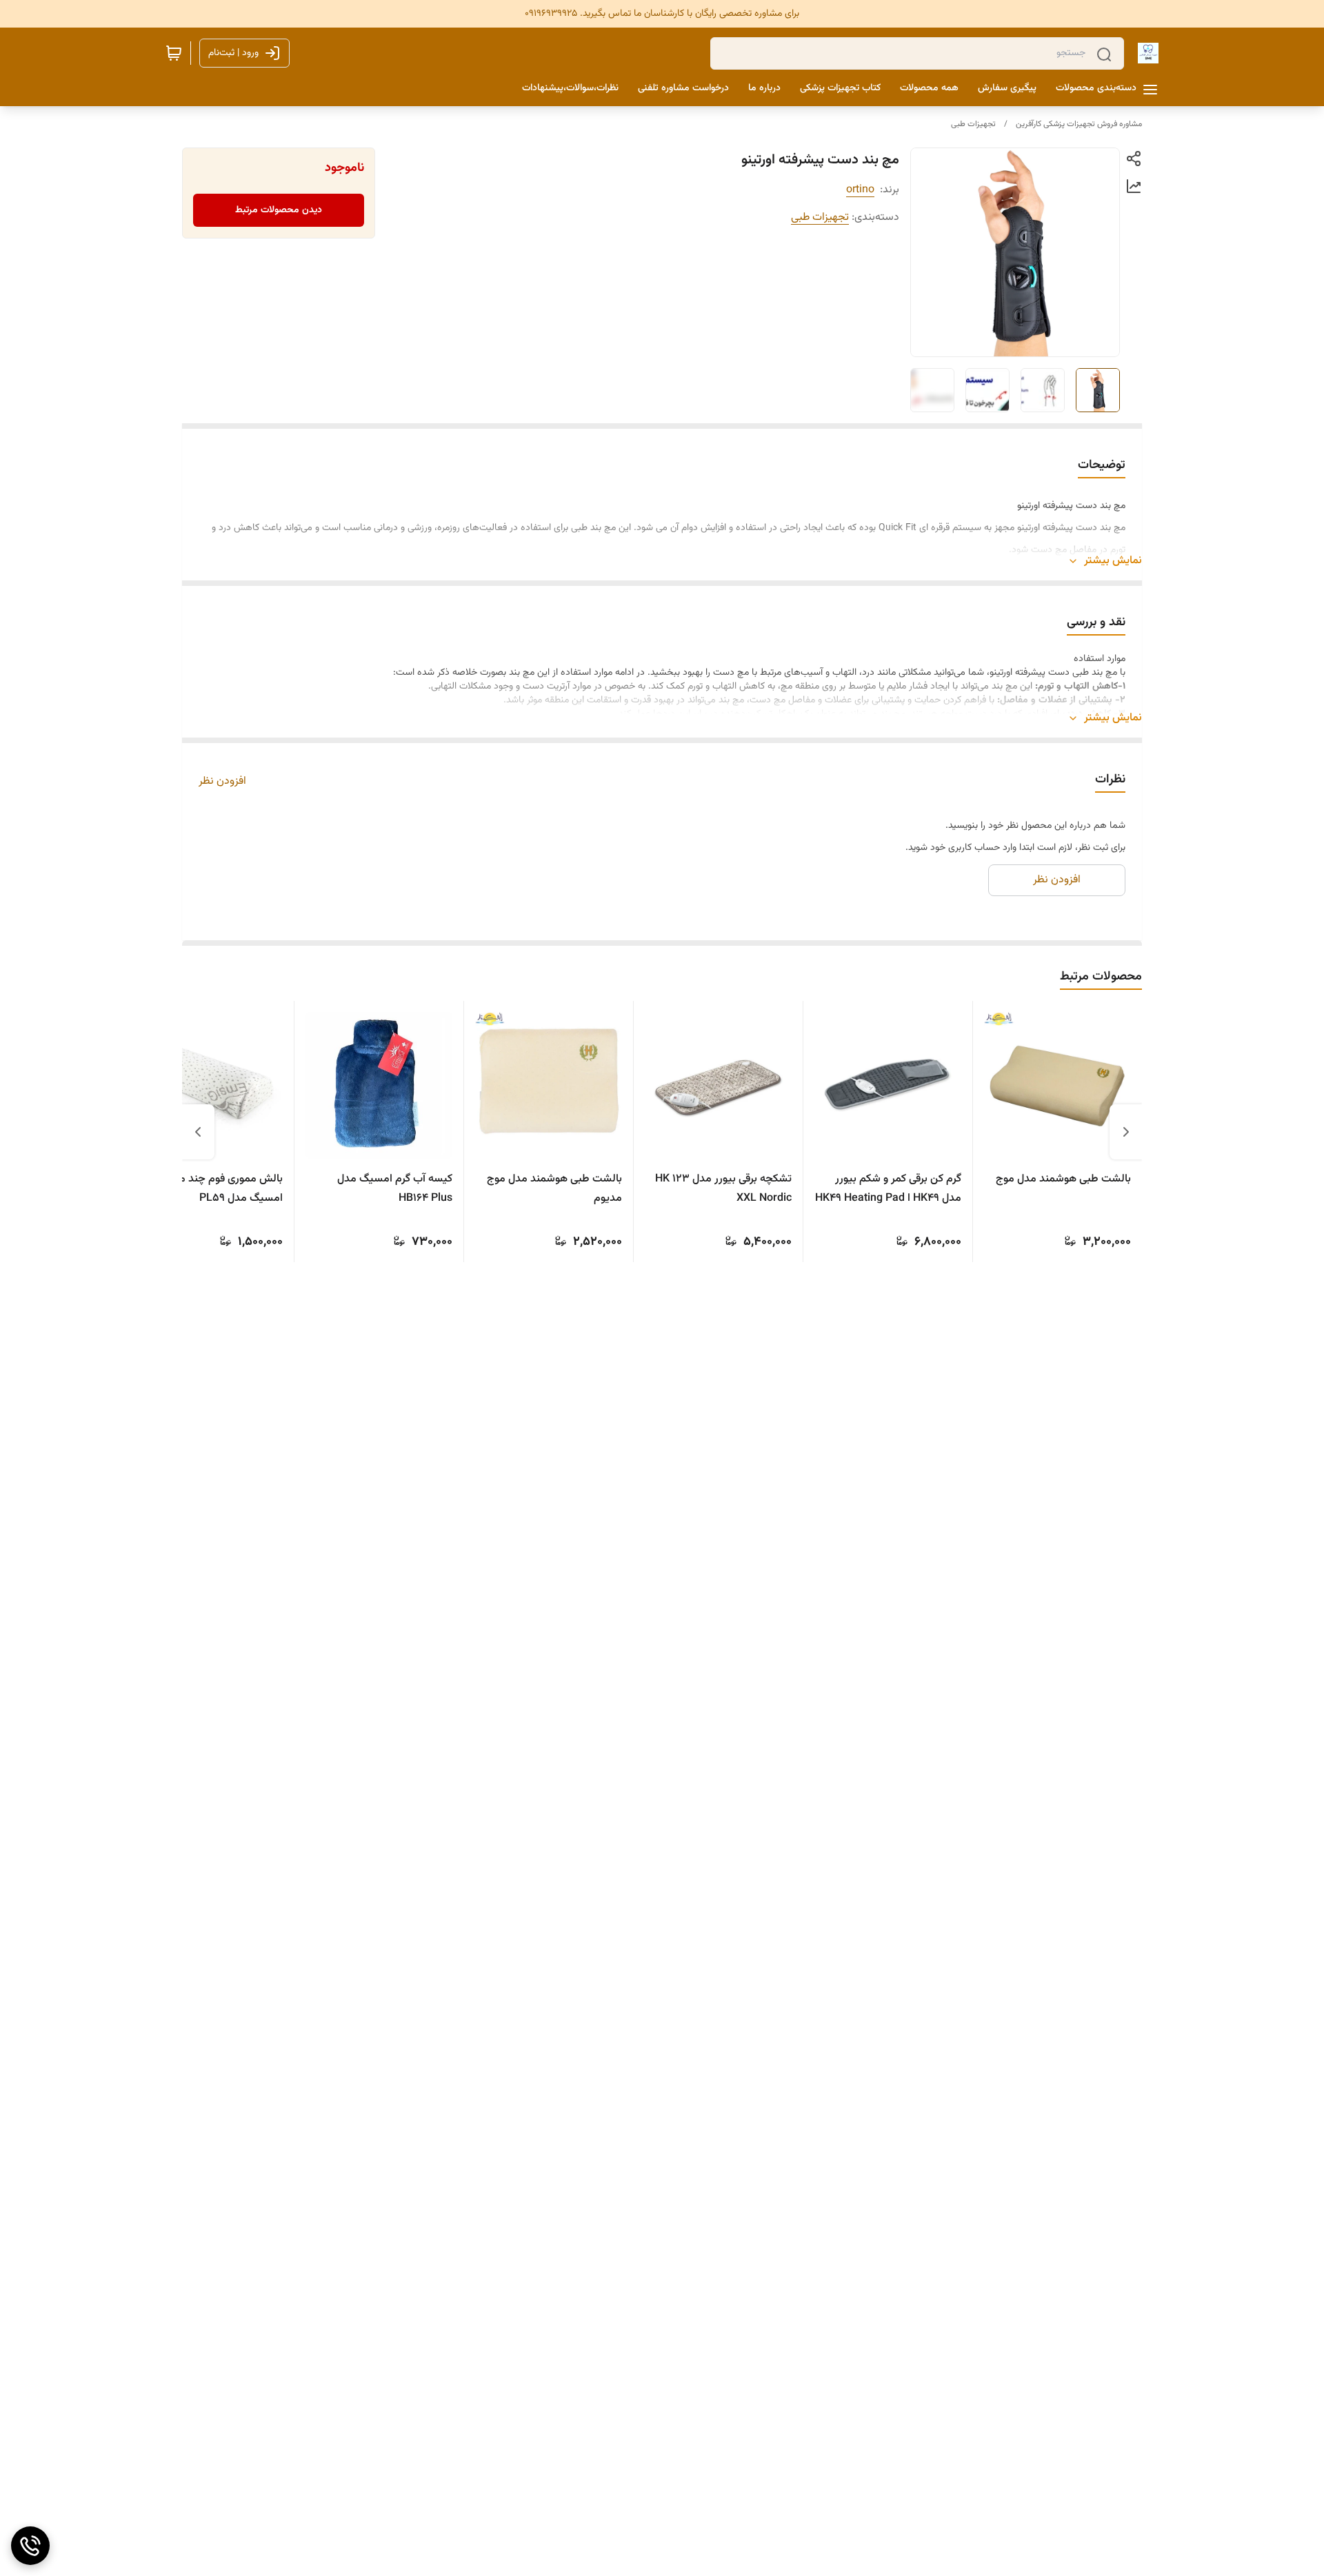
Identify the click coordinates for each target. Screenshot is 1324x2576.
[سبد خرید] (174, 53)
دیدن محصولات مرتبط (279, 210)
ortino (860, 190)
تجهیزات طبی (973, 124)
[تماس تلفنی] (30, 2546)
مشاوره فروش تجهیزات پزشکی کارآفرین (1079, 124)
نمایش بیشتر (1113, 561)
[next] (198, 1132)
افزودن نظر (222, 782)
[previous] (1126, 1132)
